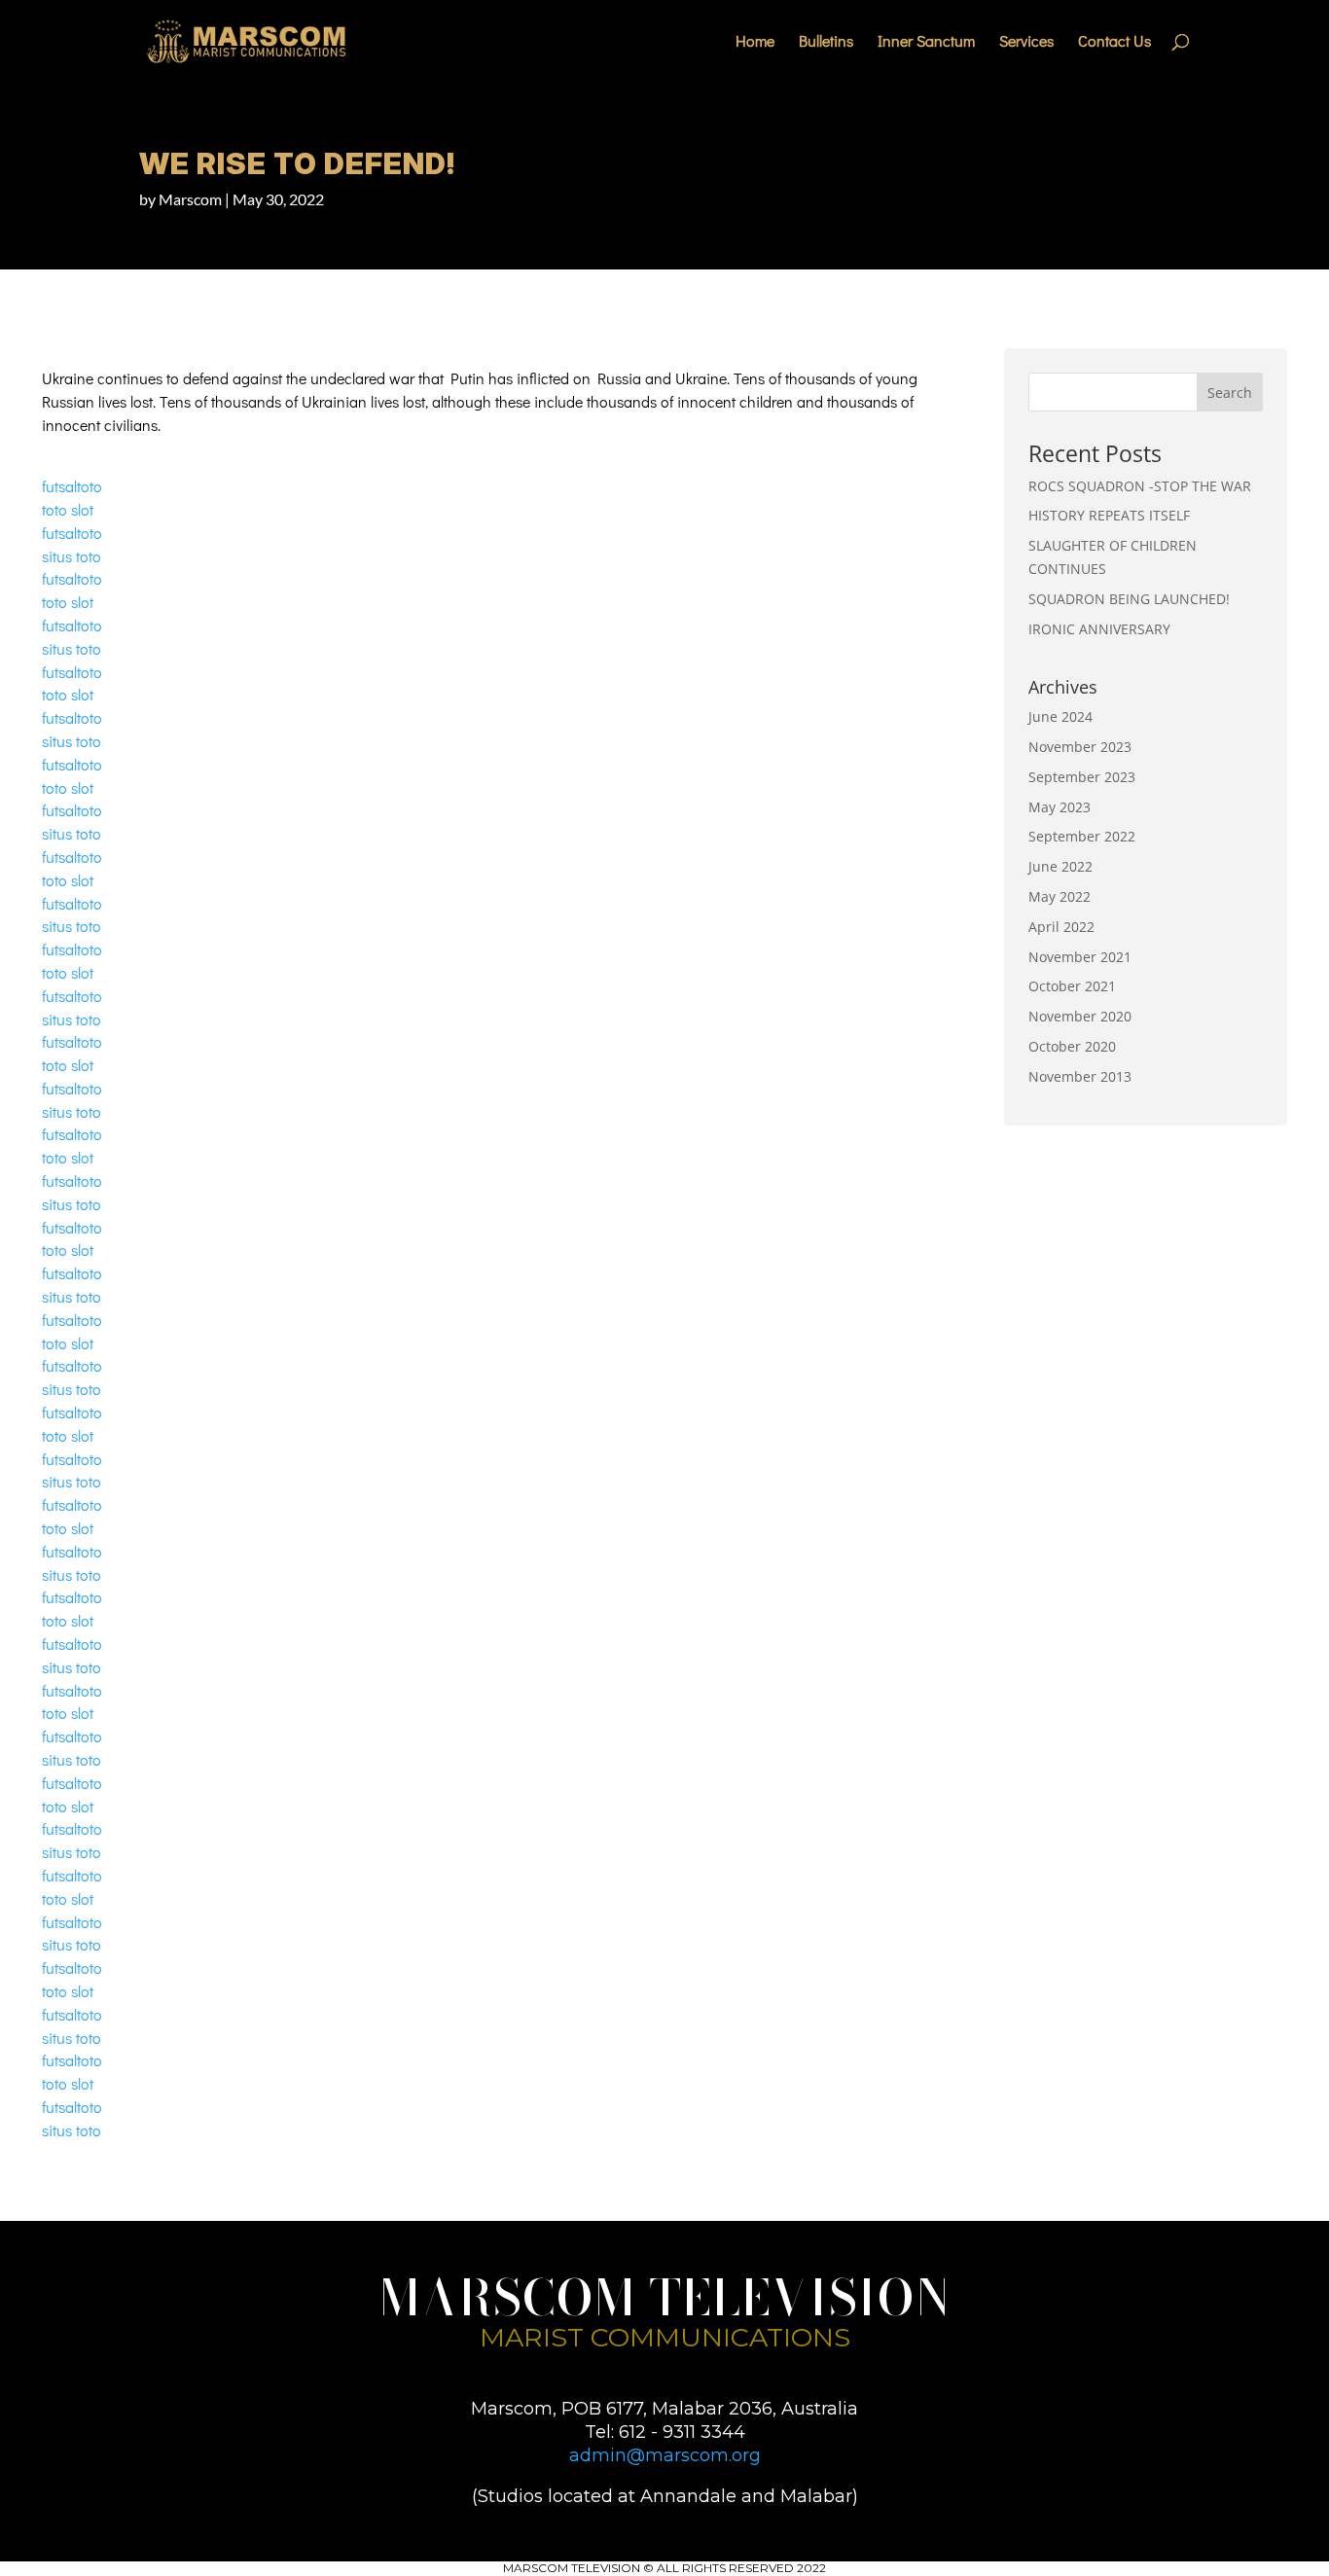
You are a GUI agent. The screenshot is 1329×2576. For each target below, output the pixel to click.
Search (1230, 393)
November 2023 (1080, 747)
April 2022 (1061, 927)
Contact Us (1114, 42)
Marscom (190, 199)
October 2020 (1072, 1046)
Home (755, 42)
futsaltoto (72, 486)
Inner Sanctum (926, 42)
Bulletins (826, 42)
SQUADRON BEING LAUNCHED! (1129, 599)
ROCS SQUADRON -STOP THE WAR (1140, 486)
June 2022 (1060, 866)
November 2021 (1080, 957)
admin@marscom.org (665, 2455)
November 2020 (1080, 1016)
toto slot (68, 509)
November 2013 (1080, 1076)
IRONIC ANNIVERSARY (1099, 629)
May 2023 (1060, 807)
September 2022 (1082, 836)
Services (1026, 42)
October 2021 (1072, 986)
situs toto (72, 556)
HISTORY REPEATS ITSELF (1109, 515)
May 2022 (1060, 896)
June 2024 (1060, 716)
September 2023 (1082, 777)
